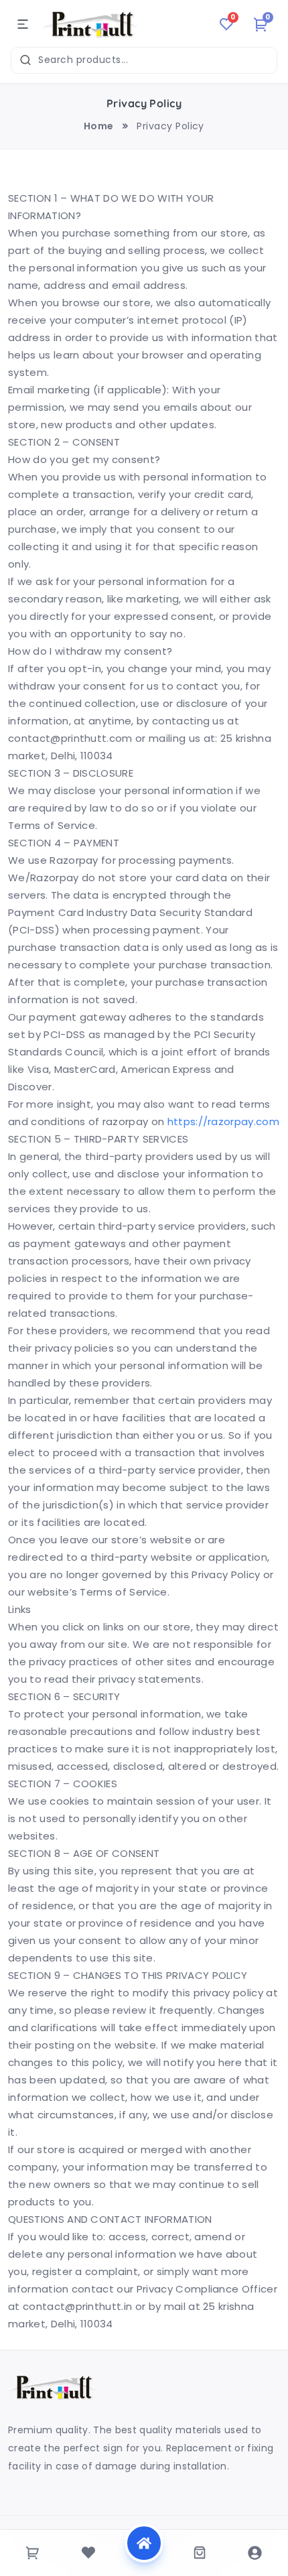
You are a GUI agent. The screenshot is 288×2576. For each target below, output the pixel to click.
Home (99, 126)
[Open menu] (23, 24)
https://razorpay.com (223, 1121)
